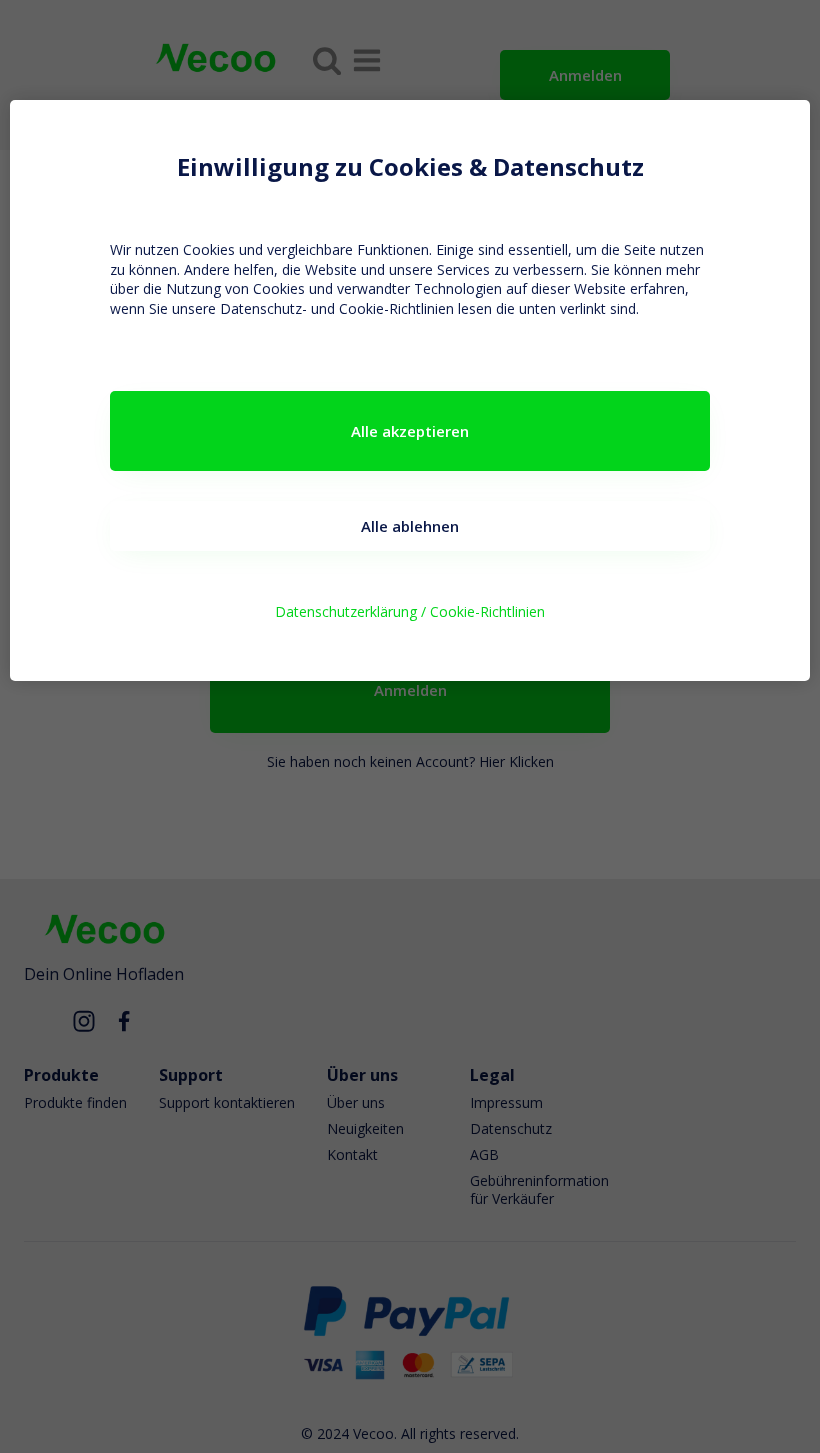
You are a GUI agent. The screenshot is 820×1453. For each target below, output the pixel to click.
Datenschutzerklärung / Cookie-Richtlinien (410, 611)
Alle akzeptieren (410, 431)
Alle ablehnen (410, 526)
